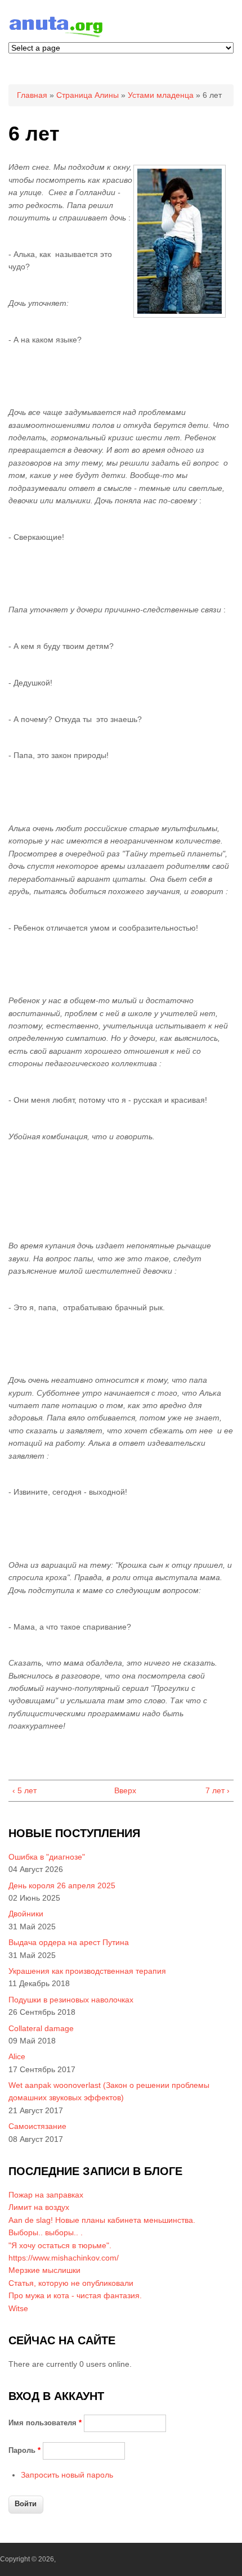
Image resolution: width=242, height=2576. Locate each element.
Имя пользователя (45, 2423)
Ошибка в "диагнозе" (47, 1857)
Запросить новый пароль (67, 2475)
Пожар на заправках (46, 2195)
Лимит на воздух (39, 2207)
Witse (18, 2308)
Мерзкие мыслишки (44, 2270)
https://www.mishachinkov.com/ (64, 2258)
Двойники (26, 1914)
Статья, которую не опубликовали (71, 2283)
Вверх (118, 1790)
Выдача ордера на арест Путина (69, 1942)
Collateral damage (41, 2028)
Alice (17, 2056)
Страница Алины (88, 95)
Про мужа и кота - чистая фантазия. (75, 2295)
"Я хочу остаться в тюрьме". (60, 2245)
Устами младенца (161, 95)
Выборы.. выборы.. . (46, 2232)
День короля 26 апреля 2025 (62, 1885)
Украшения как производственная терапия (87, 1971)
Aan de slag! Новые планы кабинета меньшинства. (102, 2220)
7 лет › (218, 1790)
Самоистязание (37, 2126)
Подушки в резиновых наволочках (71, 2000)
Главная (32, 95)
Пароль (24, 2450)
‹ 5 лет (24, 1790)
